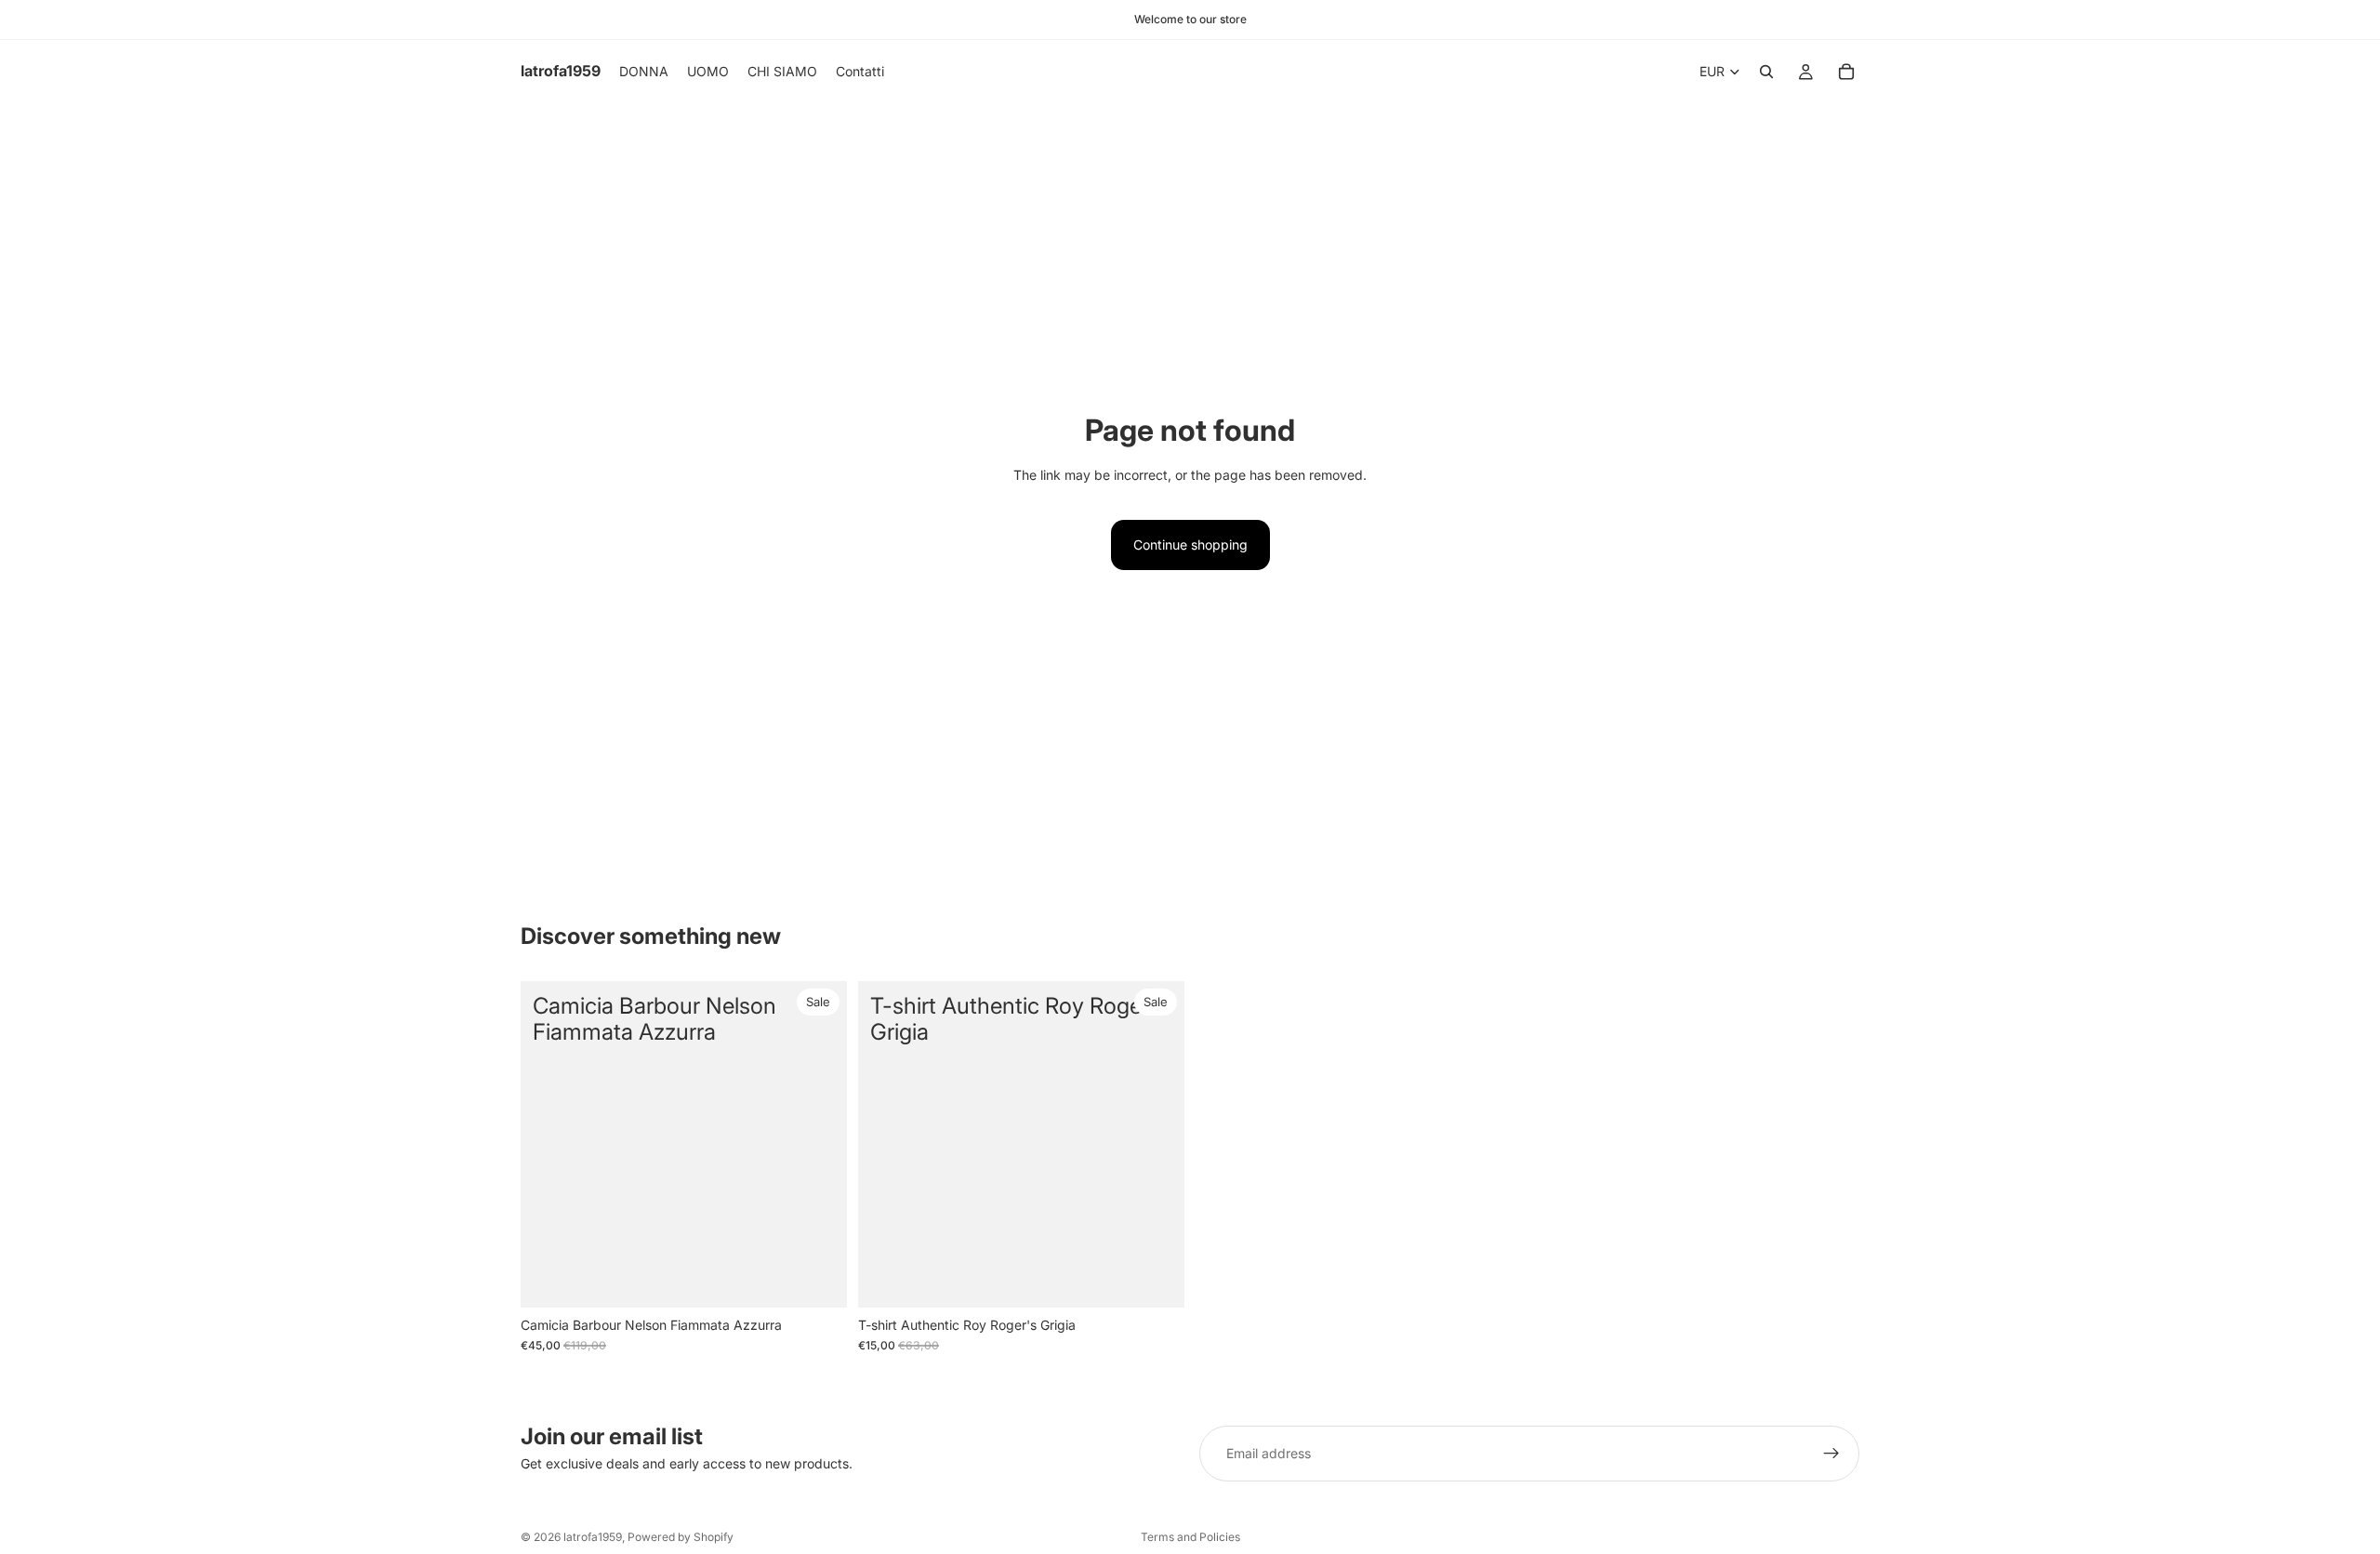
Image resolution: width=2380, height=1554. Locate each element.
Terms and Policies (1190, 1537)
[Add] (1156, 1279)
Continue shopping (1190, 545)
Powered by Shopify (681, 1537)
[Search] (1766, 72)
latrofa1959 (593, 1537)
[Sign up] (1831, 1454)
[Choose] (818, 1279)
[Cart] (1846, 72)
